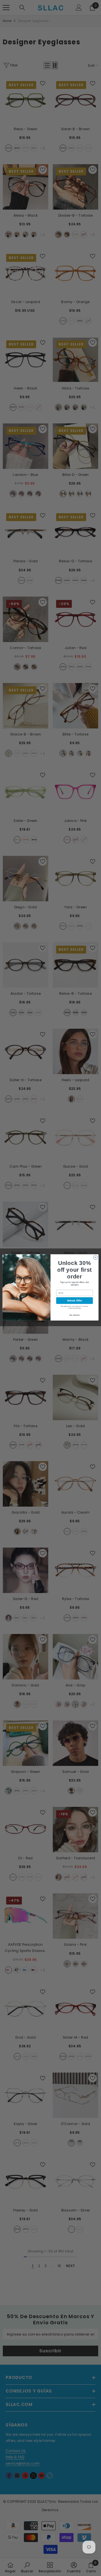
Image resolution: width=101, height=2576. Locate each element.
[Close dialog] (95, 1257)
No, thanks (75, 1315)
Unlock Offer (74, 1301)
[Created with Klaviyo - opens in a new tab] (50, 1321)
